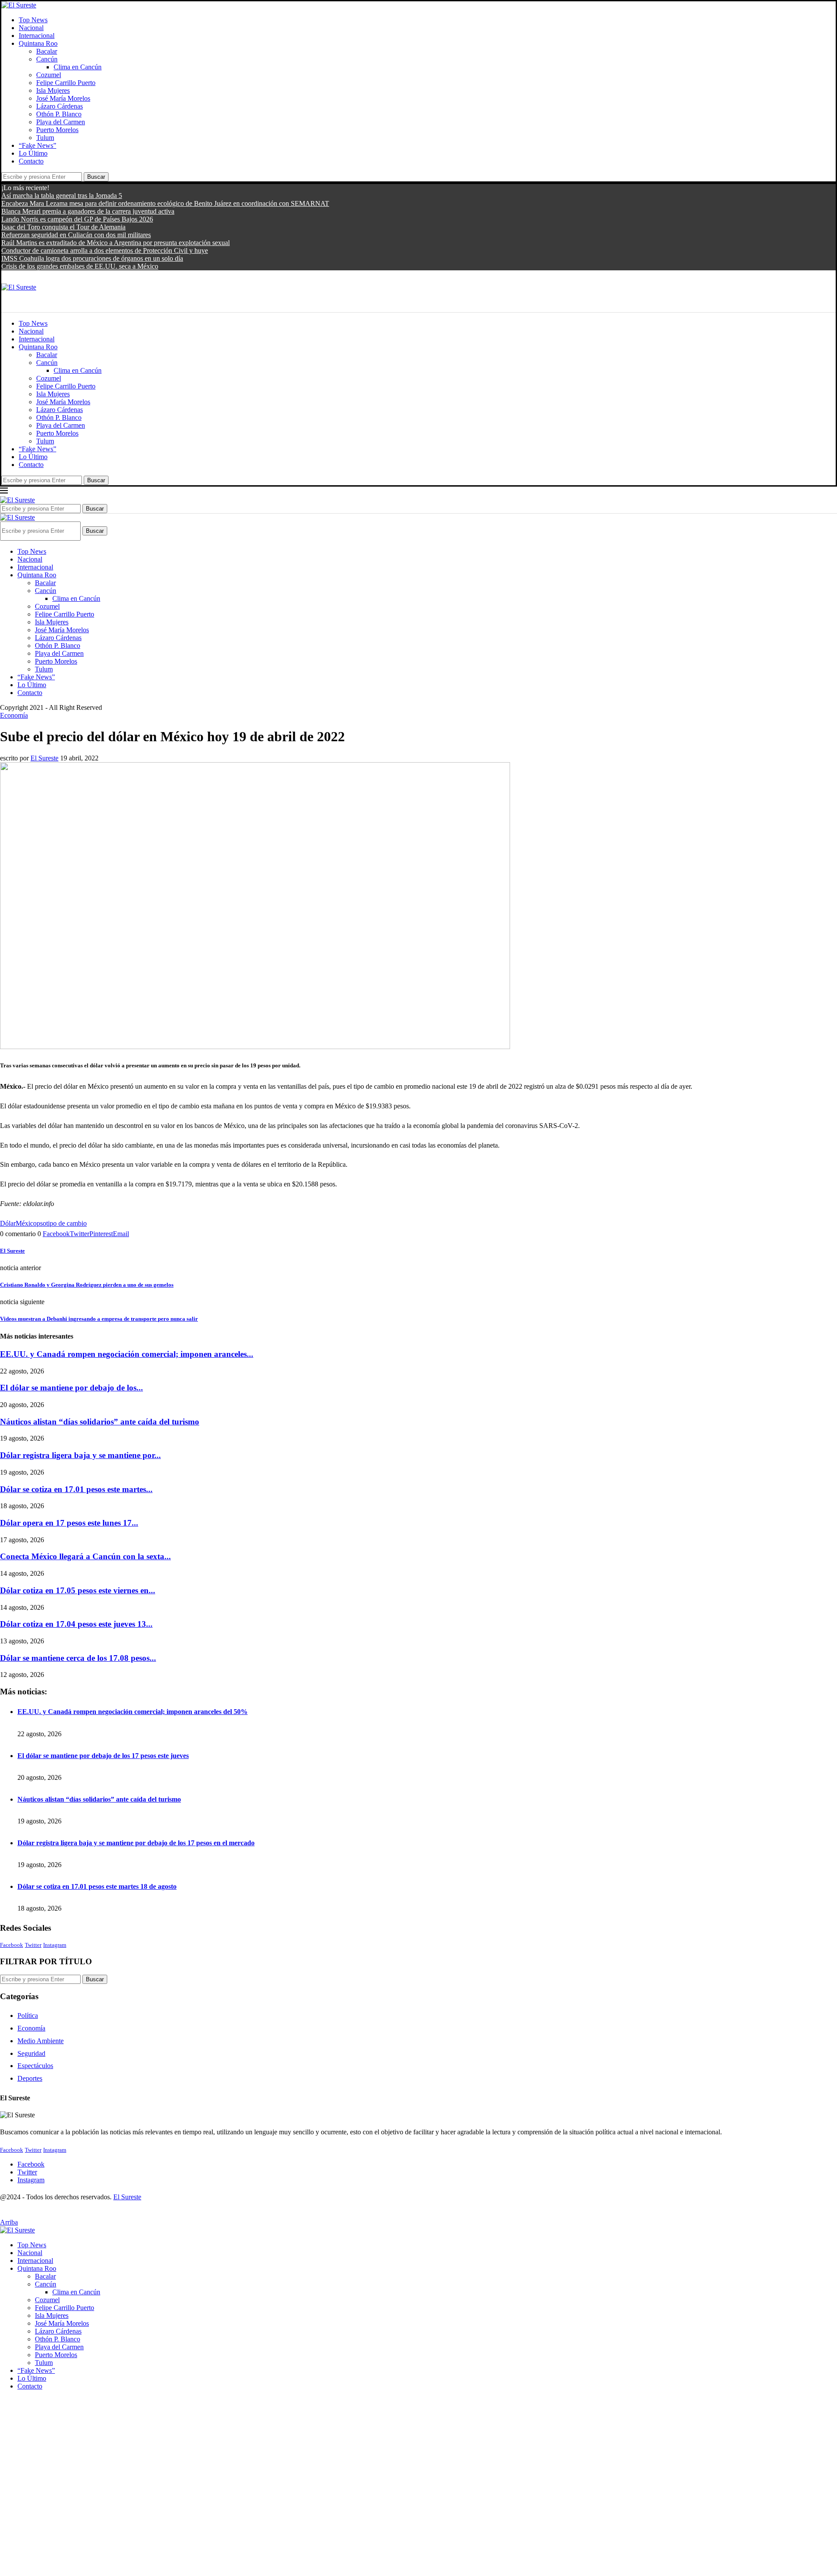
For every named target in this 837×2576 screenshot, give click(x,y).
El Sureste (44, 758)
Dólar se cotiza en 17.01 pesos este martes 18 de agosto (97, 1886)
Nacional (31, 28)
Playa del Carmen (61, 122)
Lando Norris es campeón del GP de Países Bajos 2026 (77, 219)
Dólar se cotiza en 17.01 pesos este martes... (76, 1489)
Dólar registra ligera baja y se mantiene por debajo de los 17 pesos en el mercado (136, 1843)
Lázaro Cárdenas (60, 106)
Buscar (96, 177)
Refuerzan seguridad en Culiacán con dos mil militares (76, 235)
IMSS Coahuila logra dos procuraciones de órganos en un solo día (92, 258)
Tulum (45, 138)
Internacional (37, 36)
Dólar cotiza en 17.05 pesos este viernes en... (78, 1590)
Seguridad (31, 2053)
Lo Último (33, 153)
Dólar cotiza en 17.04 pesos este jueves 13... (76, 1624)
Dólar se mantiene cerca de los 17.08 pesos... (78, 1658)
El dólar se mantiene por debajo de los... (71, 1388)
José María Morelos (63, 98)
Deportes (30, 2078)
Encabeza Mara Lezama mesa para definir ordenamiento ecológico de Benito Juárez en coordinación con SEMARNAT (165, 203)
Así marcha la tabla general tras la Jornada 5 (62, 196)
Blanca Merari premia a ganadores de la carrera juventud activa (88, 211)
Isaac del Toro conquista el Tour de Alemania (63, 227)
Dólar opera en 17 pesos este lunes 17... (69, 1523)
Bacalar (47, 51)
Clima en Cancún (78, 67)
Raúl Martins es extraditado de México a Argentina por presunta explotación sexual (116, 243)
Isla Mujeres (53, 90)
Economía (31, 2028)
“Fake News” (37, 145)
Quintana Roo (38, 43)
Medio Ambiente (41, 2041)
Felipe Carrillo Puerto (66, 83)
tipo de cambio (66, 1223)
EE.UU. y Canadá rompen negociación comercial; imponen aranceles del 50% (133, 1712)
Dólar (8, 1223)
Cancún (47, 59)
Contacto (31, 161)
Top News (33, 20)
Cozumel (49, 75)
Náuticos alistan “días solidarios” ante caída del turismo (100, 1422)
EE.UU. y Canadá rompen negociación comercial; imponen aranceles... (127, 1354)
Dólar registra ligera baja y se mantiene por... (80, 1455)
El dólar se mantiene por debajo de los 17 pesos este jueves (103, 1756)
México (26, 1223)
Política (28, 2015)
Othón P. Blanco (59, 114)
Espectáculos (35, 2066)
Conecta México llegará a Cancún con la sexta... (85, 1556)
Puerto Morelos (57, 130)
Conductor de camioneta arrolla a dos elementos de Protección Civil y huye (105, 250)
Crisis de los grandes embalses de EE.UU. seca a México (80, 266)
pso (41, 1223)
